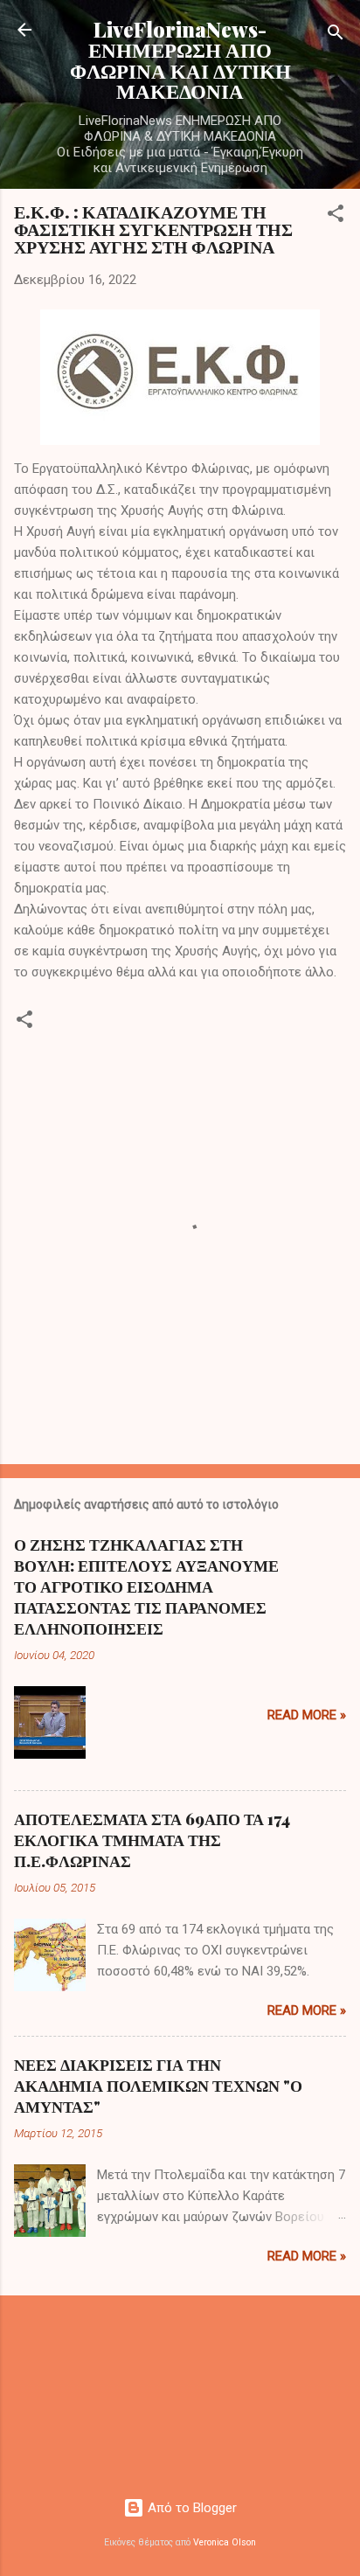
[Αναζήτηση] (336, 35)
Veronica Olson (225, 2542)
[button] (336, 216)
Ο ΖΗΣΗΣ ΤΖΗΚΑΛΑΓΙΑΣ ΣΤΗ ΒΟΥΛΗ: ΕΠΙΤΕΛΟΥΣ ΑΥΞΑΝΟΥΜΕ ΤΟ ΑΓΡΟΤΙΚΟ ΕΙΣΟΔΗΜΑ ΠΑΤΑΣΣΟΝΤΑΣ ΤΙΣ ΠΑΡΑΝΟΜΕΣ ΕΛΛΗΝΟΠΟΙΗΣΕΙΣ (146, 1587)
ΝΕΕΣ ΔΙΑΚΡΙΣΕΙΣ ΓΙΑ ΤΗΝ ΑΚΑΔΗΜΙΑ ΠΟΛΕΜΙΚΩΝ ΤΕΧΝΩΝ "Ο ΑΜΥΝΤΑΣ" (158, 2086)
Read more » (307, 1715)
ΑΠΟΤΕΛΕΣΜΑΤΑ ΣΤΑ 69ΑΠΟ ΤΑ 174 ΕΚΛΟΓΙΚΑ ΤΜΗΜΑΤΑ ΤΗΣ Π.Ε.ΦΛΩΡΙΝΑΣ (152, 1840)
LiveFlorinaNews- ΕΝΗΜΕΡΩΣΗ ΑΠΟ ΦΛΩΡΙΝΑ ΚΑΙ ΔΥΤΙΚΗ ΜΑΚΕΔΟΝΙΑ (180, 60)
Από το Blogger (190, 2508)
